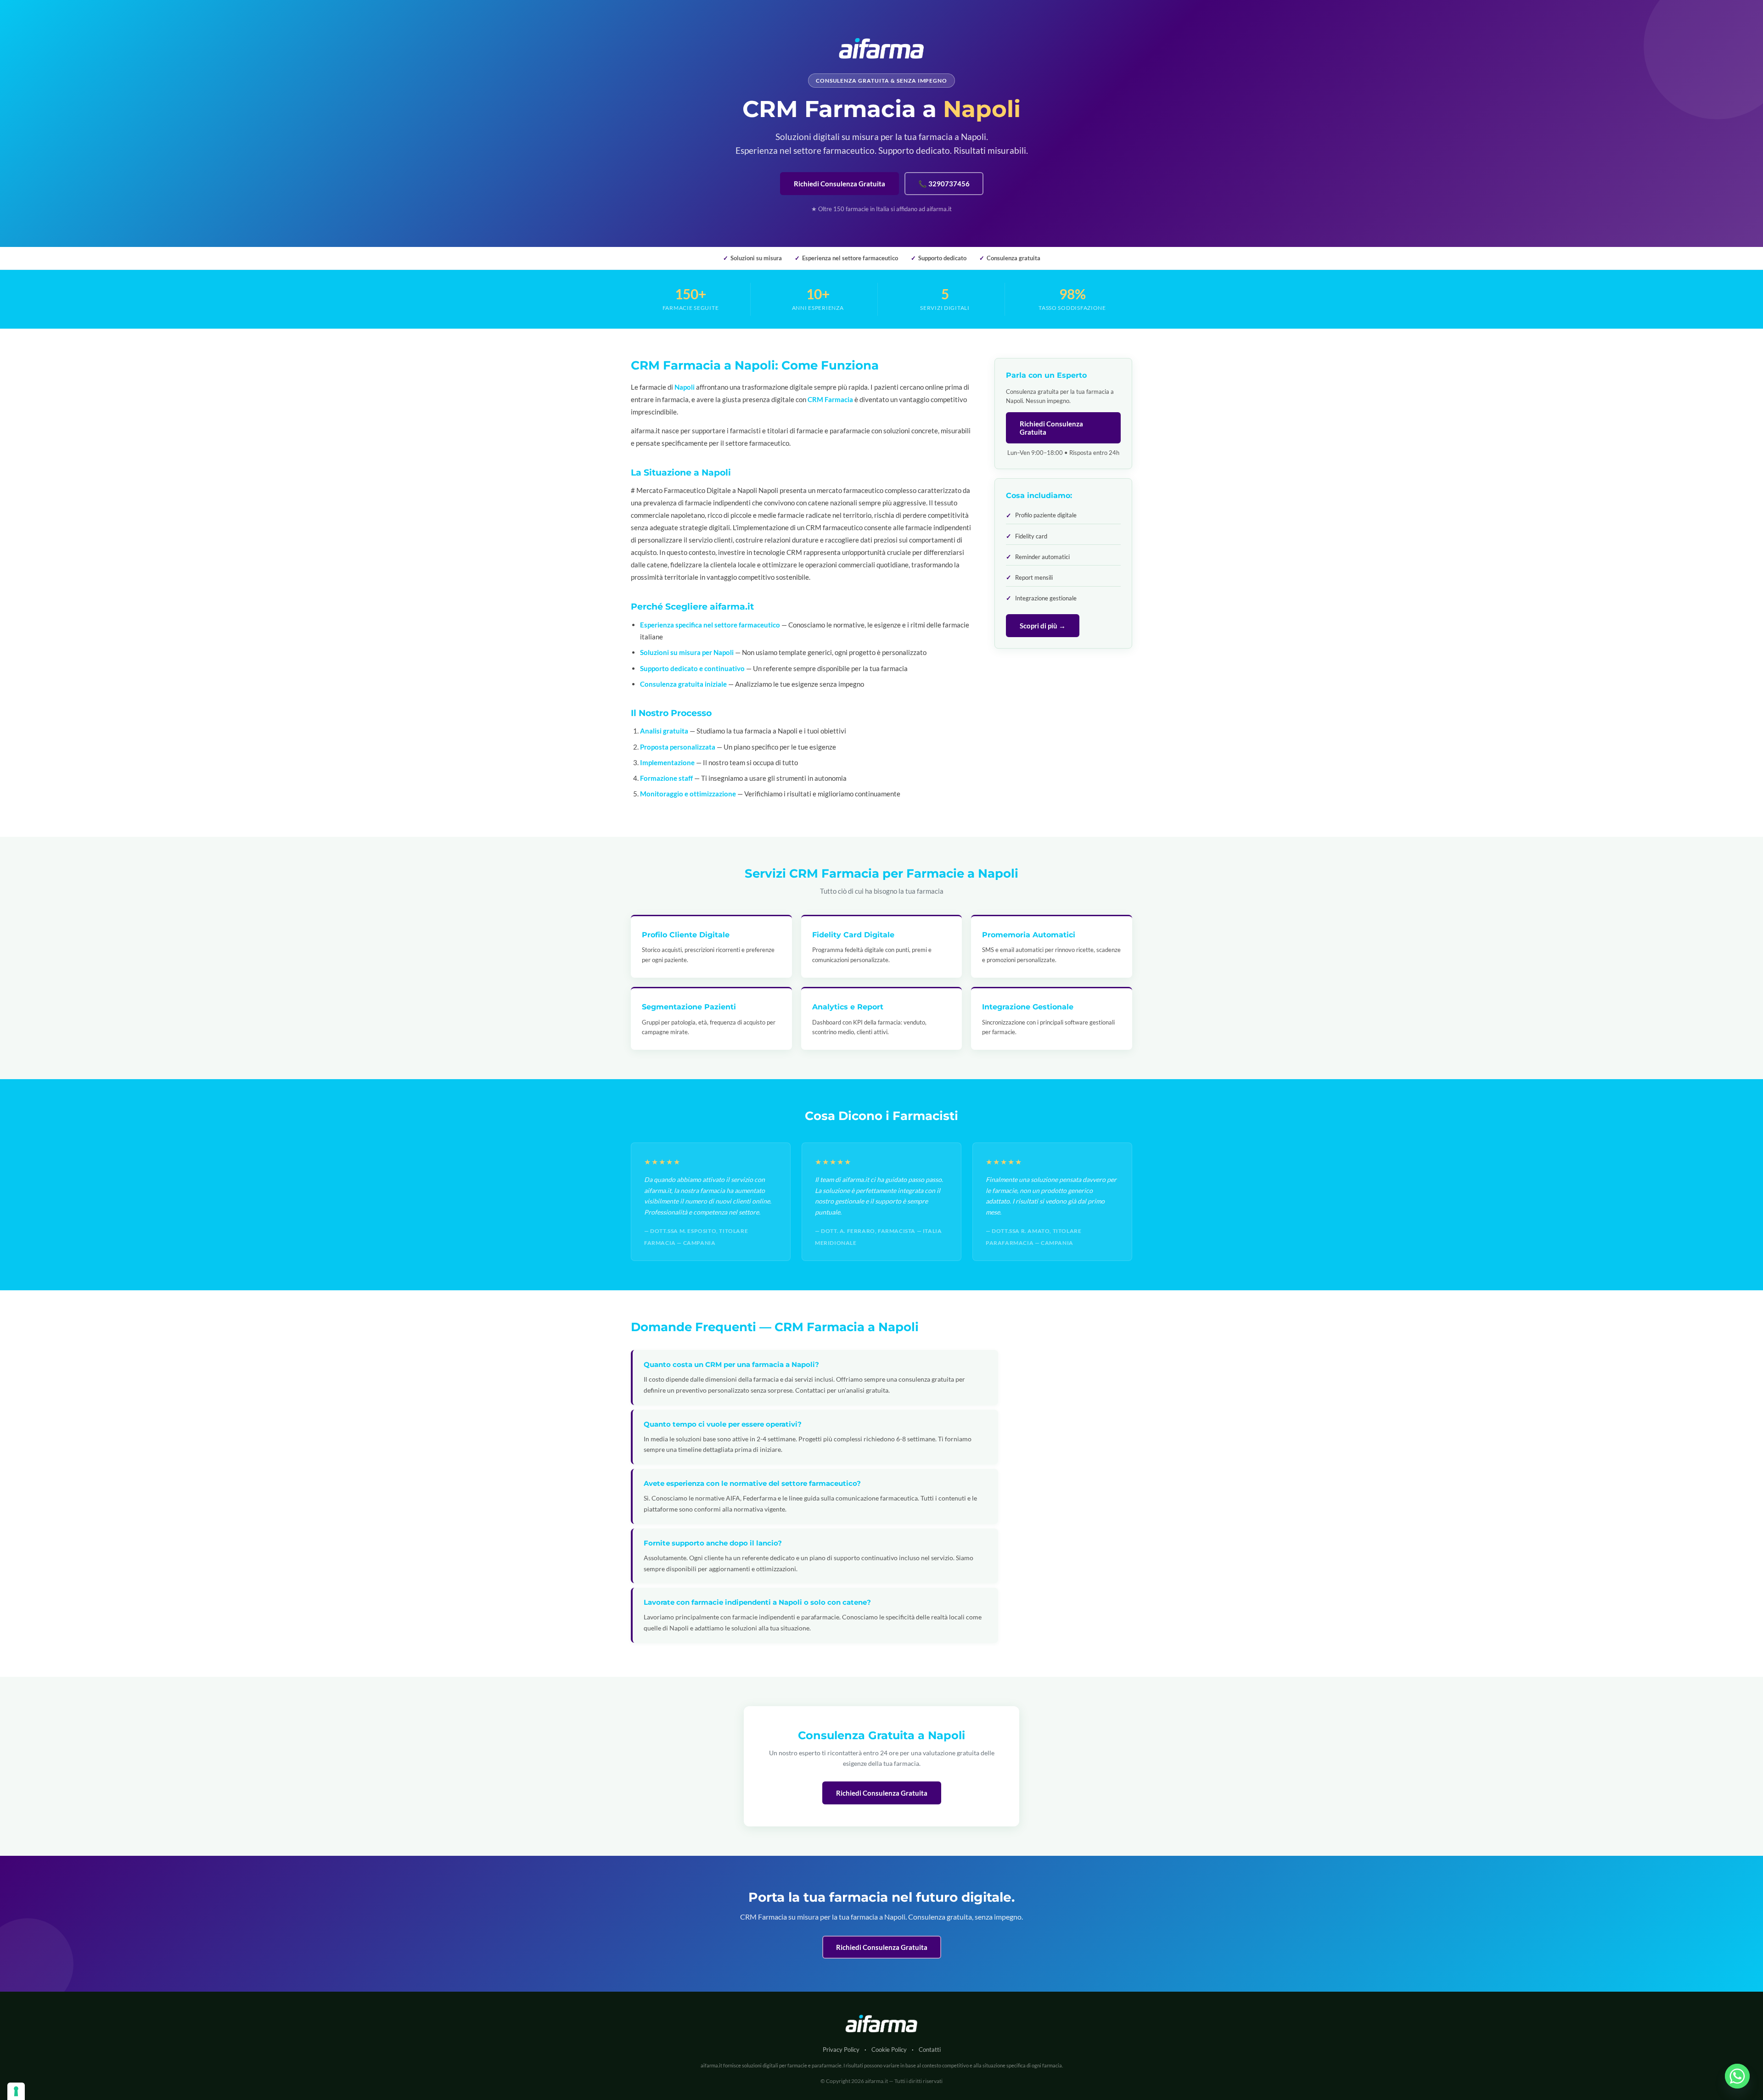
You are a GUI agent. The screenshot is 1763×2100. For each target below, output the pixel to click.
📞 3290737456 (944, 184)
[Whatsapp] (1737, 2076)
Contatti (930, 2050)
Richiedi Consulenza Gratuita (839, 184)
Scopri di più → (1043, 626)
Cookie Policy (889, 2050)
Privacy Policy (841, 2050)
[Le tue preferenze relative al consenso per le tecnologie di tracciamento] (16, 2091)
